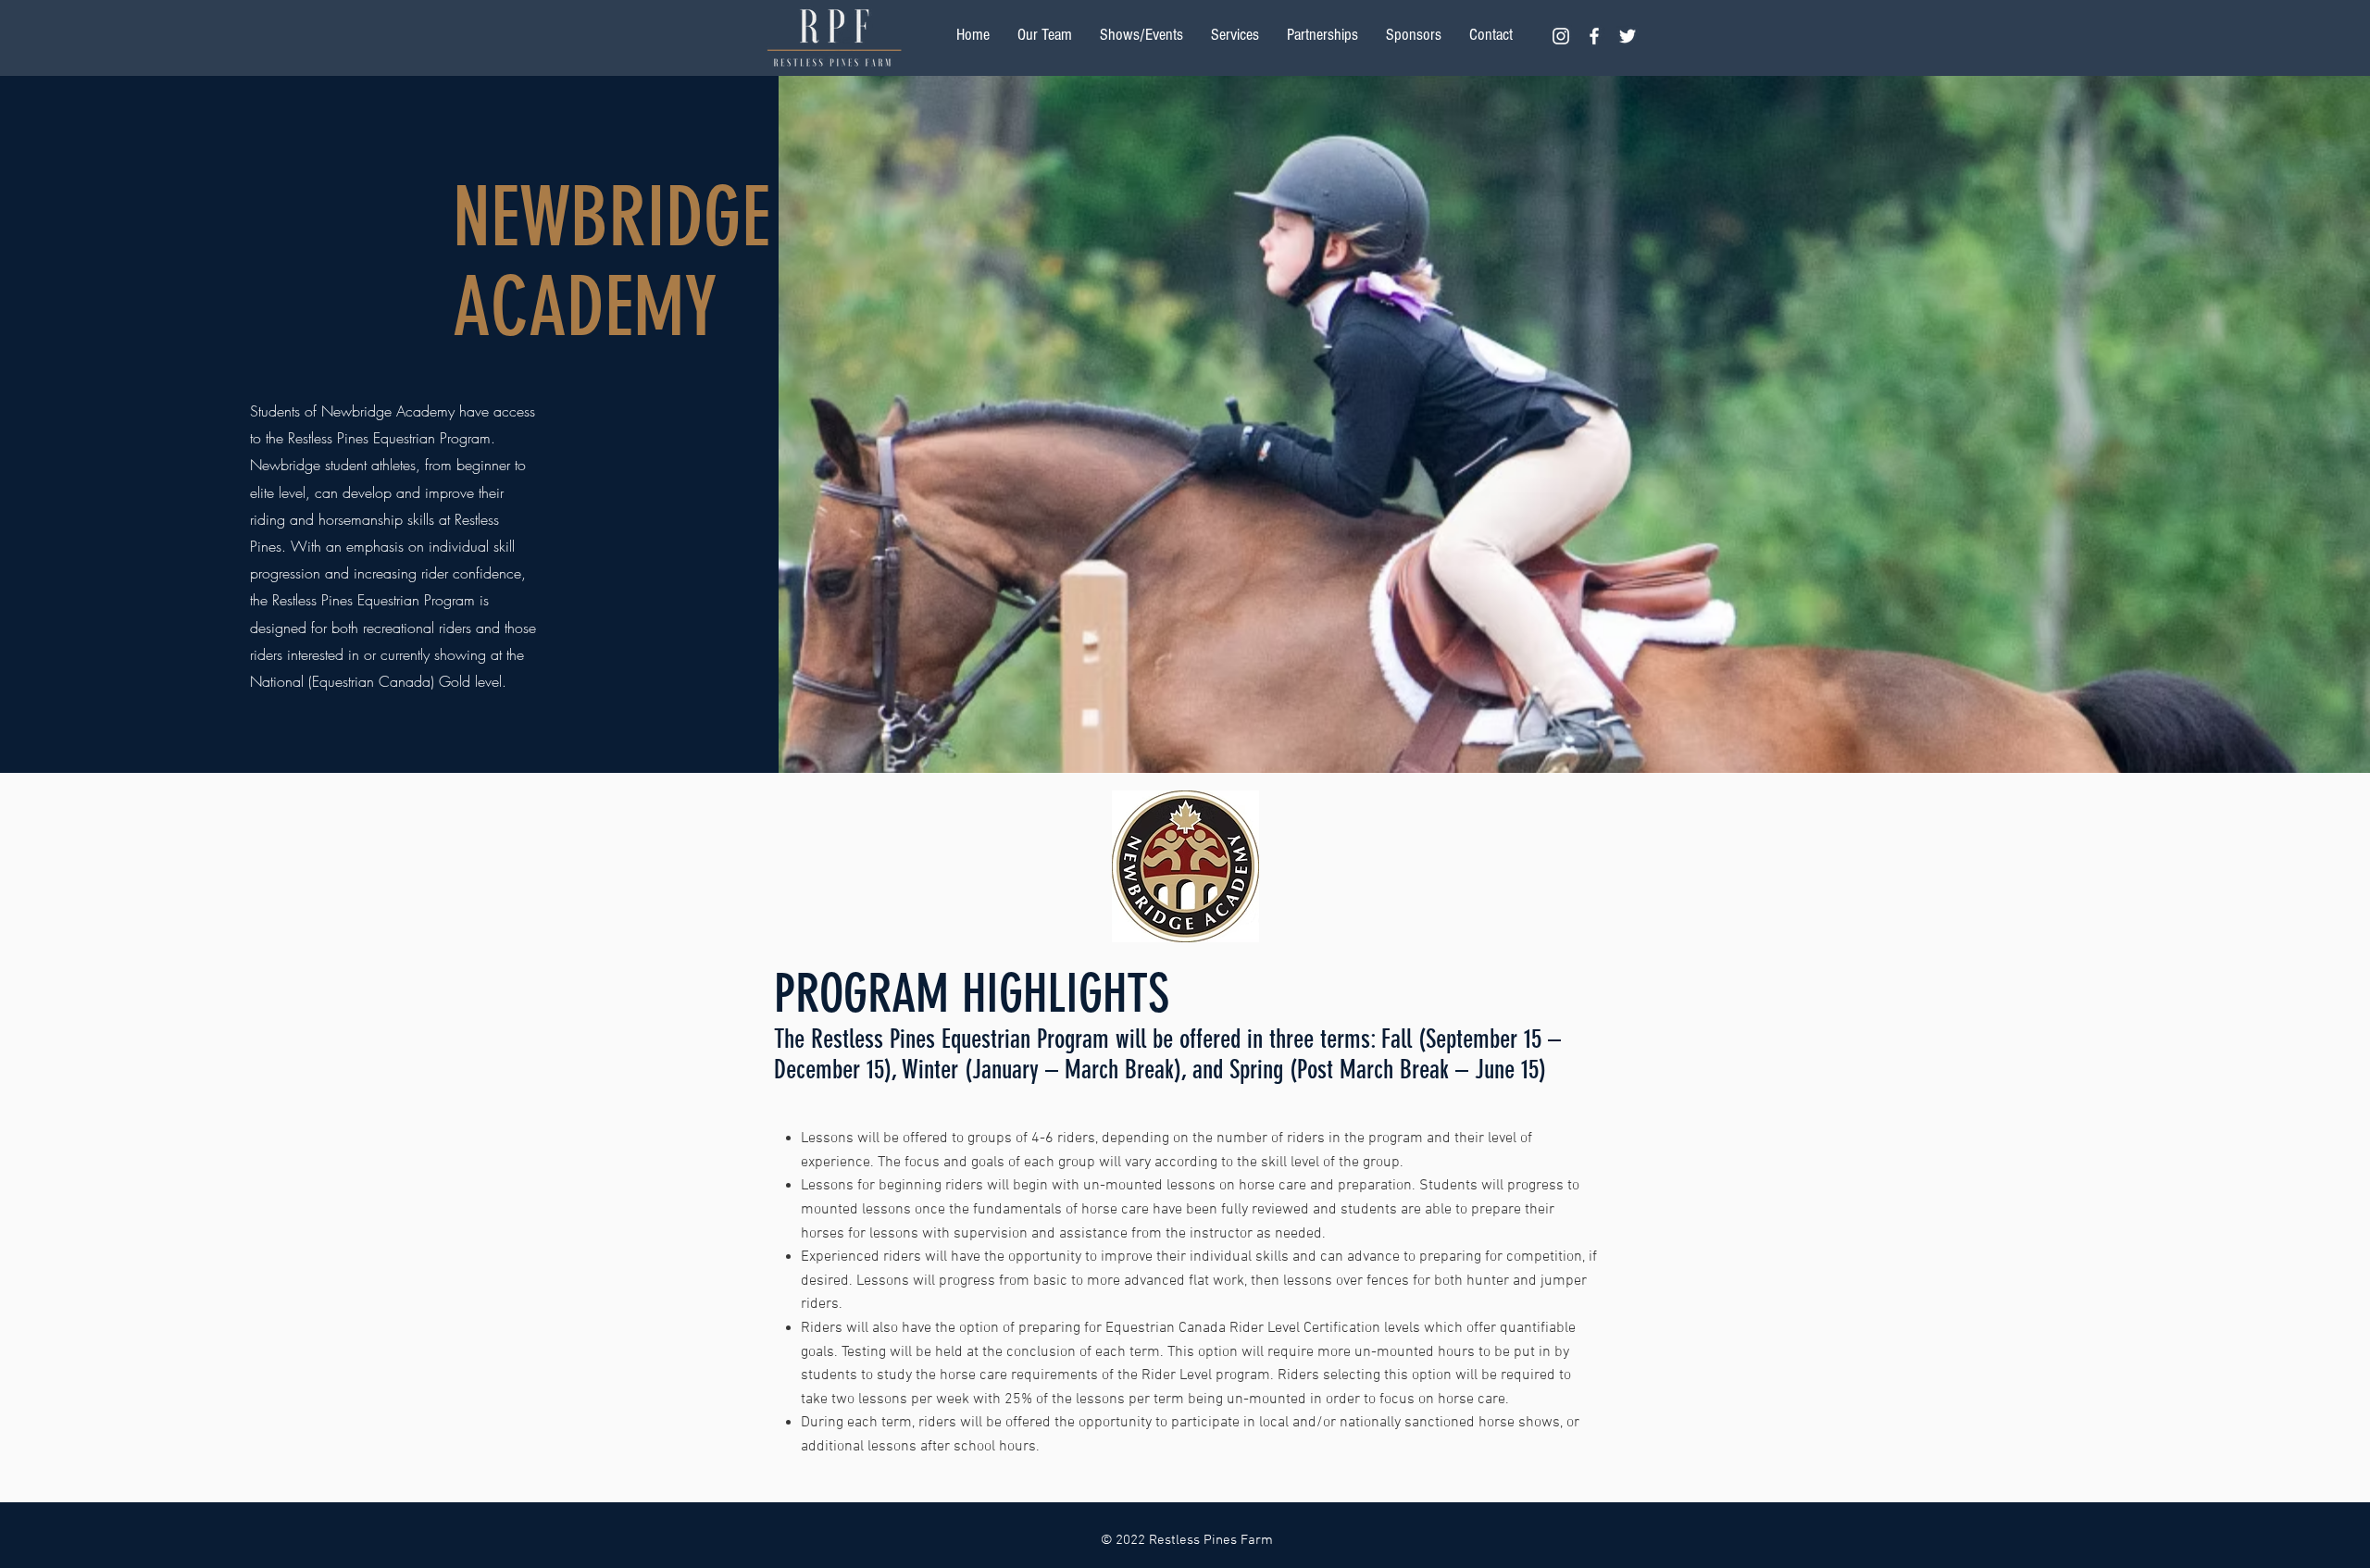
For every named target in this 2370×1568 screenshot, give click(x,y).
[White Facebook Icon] (1594, 36)
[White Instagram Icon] (1561, 36)
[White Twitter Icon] (1628, 36)
